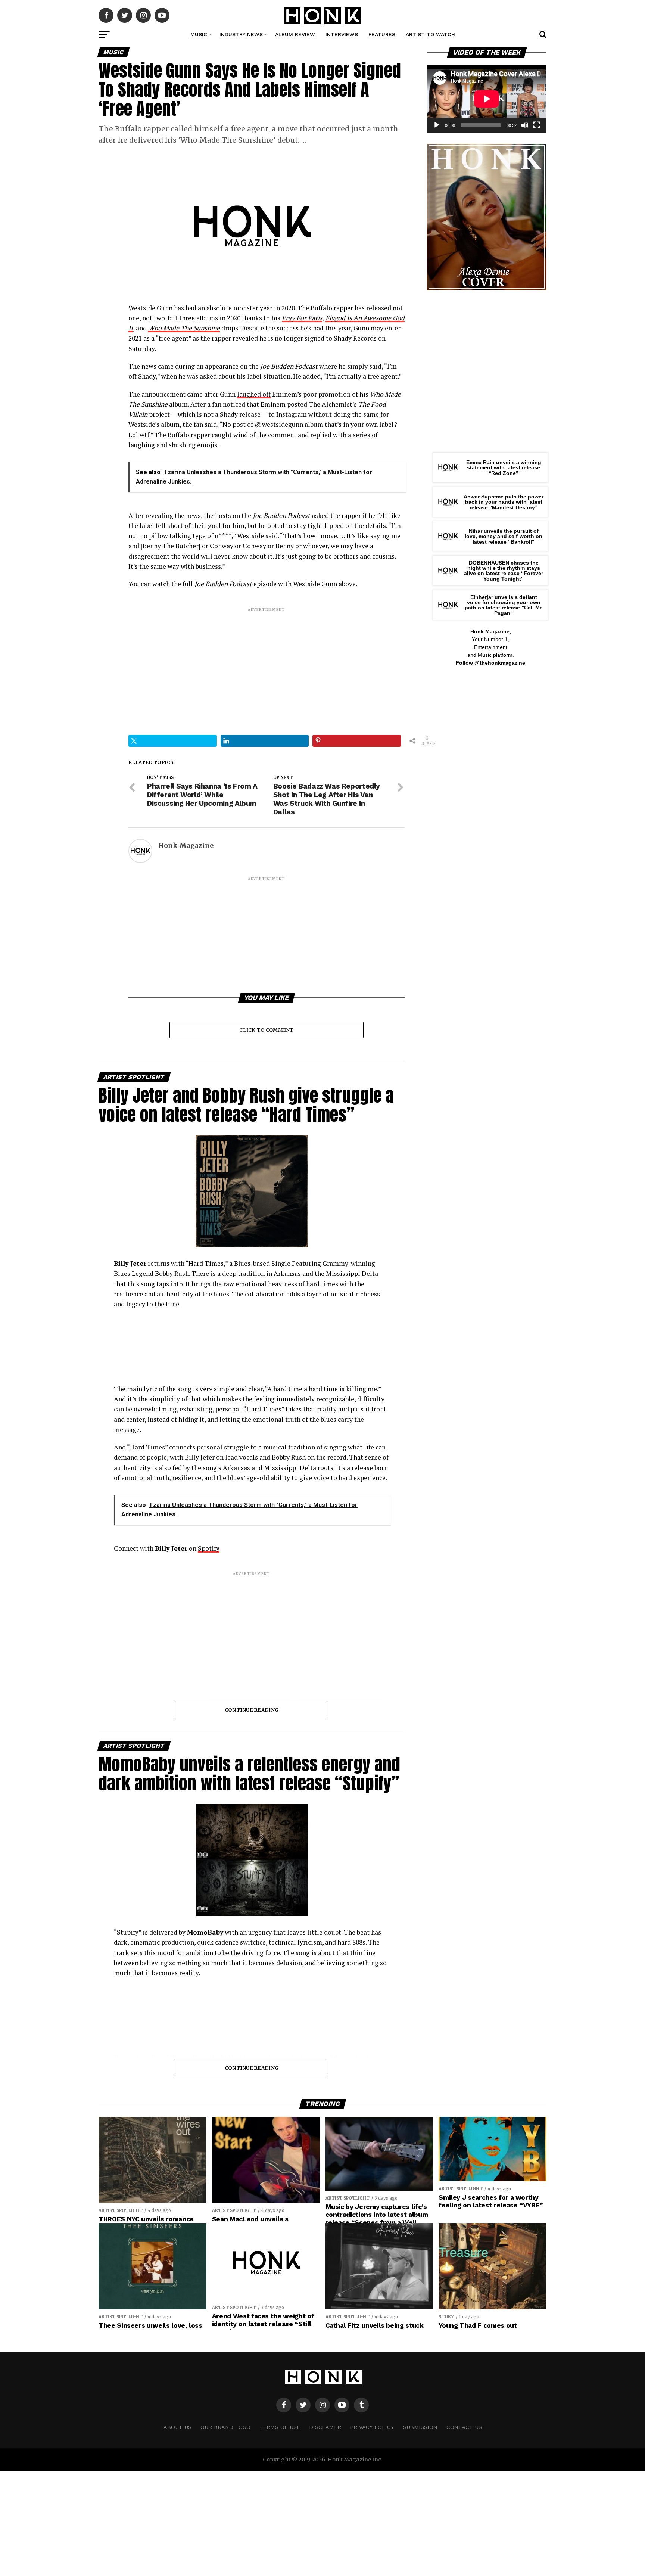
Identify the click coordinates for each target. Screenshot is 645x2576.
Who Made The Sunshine (184, 328)
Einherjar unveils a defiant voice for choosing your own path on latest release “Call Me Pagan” (504, 605)
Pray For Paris (302, 318)
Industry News (241, 34)
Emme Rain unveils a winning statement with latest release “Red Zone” (504, 468)
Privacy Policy (372, 2427)
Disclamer (325, 2427)
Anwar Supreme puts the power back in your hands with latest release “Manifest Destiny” (504, 502)
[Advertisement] (267, 665)
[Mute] (525, 125)
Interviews (342, 34)
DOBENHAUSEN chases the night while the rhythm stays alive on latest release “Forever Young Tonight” (504, 571)
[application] (487, 99)
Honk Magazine (186, 846)
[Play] (437, 125)
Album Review (295, 34)
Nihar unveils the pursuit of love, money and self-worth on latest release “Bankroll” (504, 536)
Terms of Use (280, 2427)
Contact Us (464, 2427)
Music (199, 34)
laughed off (254, 394)
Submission (420, 2427)
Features (382, 34)
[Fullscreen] (537, 125)
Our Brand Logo (225, 2427)
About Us (177, 2427)
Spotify (209, 1548)
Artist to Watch (430, 34)
